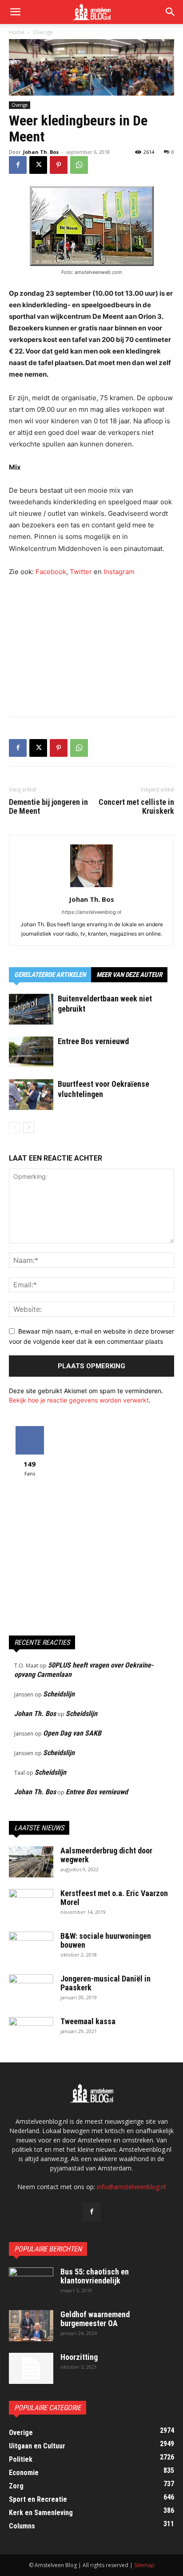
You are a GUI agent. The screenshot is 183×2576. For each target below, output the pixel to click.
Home (17, 32)
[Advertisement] (91, 645)
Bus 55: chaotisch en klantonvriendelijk (95, 2276)
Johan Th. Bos (41, 152)
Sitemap (144, 2565)
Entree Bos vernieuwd (93, 1041)
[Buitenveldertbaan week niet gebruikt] (31, 1009)
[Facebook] (18, 165)
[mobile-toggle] (15, 12)
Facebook (51, 572)
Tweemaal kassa (88, 2021)
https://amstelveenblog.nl (91, 912)
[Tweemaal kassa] (31, 2033)
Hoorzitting (79, 2357)
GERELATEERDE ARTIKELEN (50, 975)
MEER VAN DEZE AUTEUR (129, 975)
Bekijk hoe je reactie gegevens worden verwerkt (79, 1400)
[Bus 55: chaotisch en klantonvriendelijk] (31, 2283)
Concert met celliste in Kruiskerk (136, 807)
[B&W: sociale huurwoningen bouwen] (31, 1947)
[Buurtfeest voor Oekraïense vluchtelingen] (31, 1095)
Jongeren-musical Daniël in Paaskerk (105, 1983)
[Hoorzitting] (31, 2368)
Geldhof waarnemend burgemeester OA (95, 2319)
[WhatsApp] (79, 165)
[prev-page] (14, 1127)
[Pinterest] (59, 165)
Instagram (119, 572)
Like (30, 1429)
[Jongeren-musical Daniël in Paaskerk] (31, 1990)
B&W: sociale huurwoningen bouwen (106, 1940)
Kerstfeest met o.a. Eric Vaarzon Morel (114, 1898)
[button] (171, 12)
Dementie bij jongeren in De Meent (48, 807)
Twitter (81, 572)
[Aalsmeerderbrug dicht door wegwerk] (31, 1862)
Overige (43, 32)
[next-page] (29, 1127)
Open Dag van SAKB (72, 1733)
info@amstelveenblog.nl (131, 2187)
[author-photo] (91, 887)
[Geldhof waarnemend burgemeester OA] (31, 2326)
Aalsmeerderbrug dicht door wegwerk (106, 1855)
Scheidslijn (59, 1694)
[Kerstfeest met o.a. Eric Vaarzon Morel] (31, 1905)
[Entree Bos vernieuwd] (31, 1052)
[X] (38, 165)
